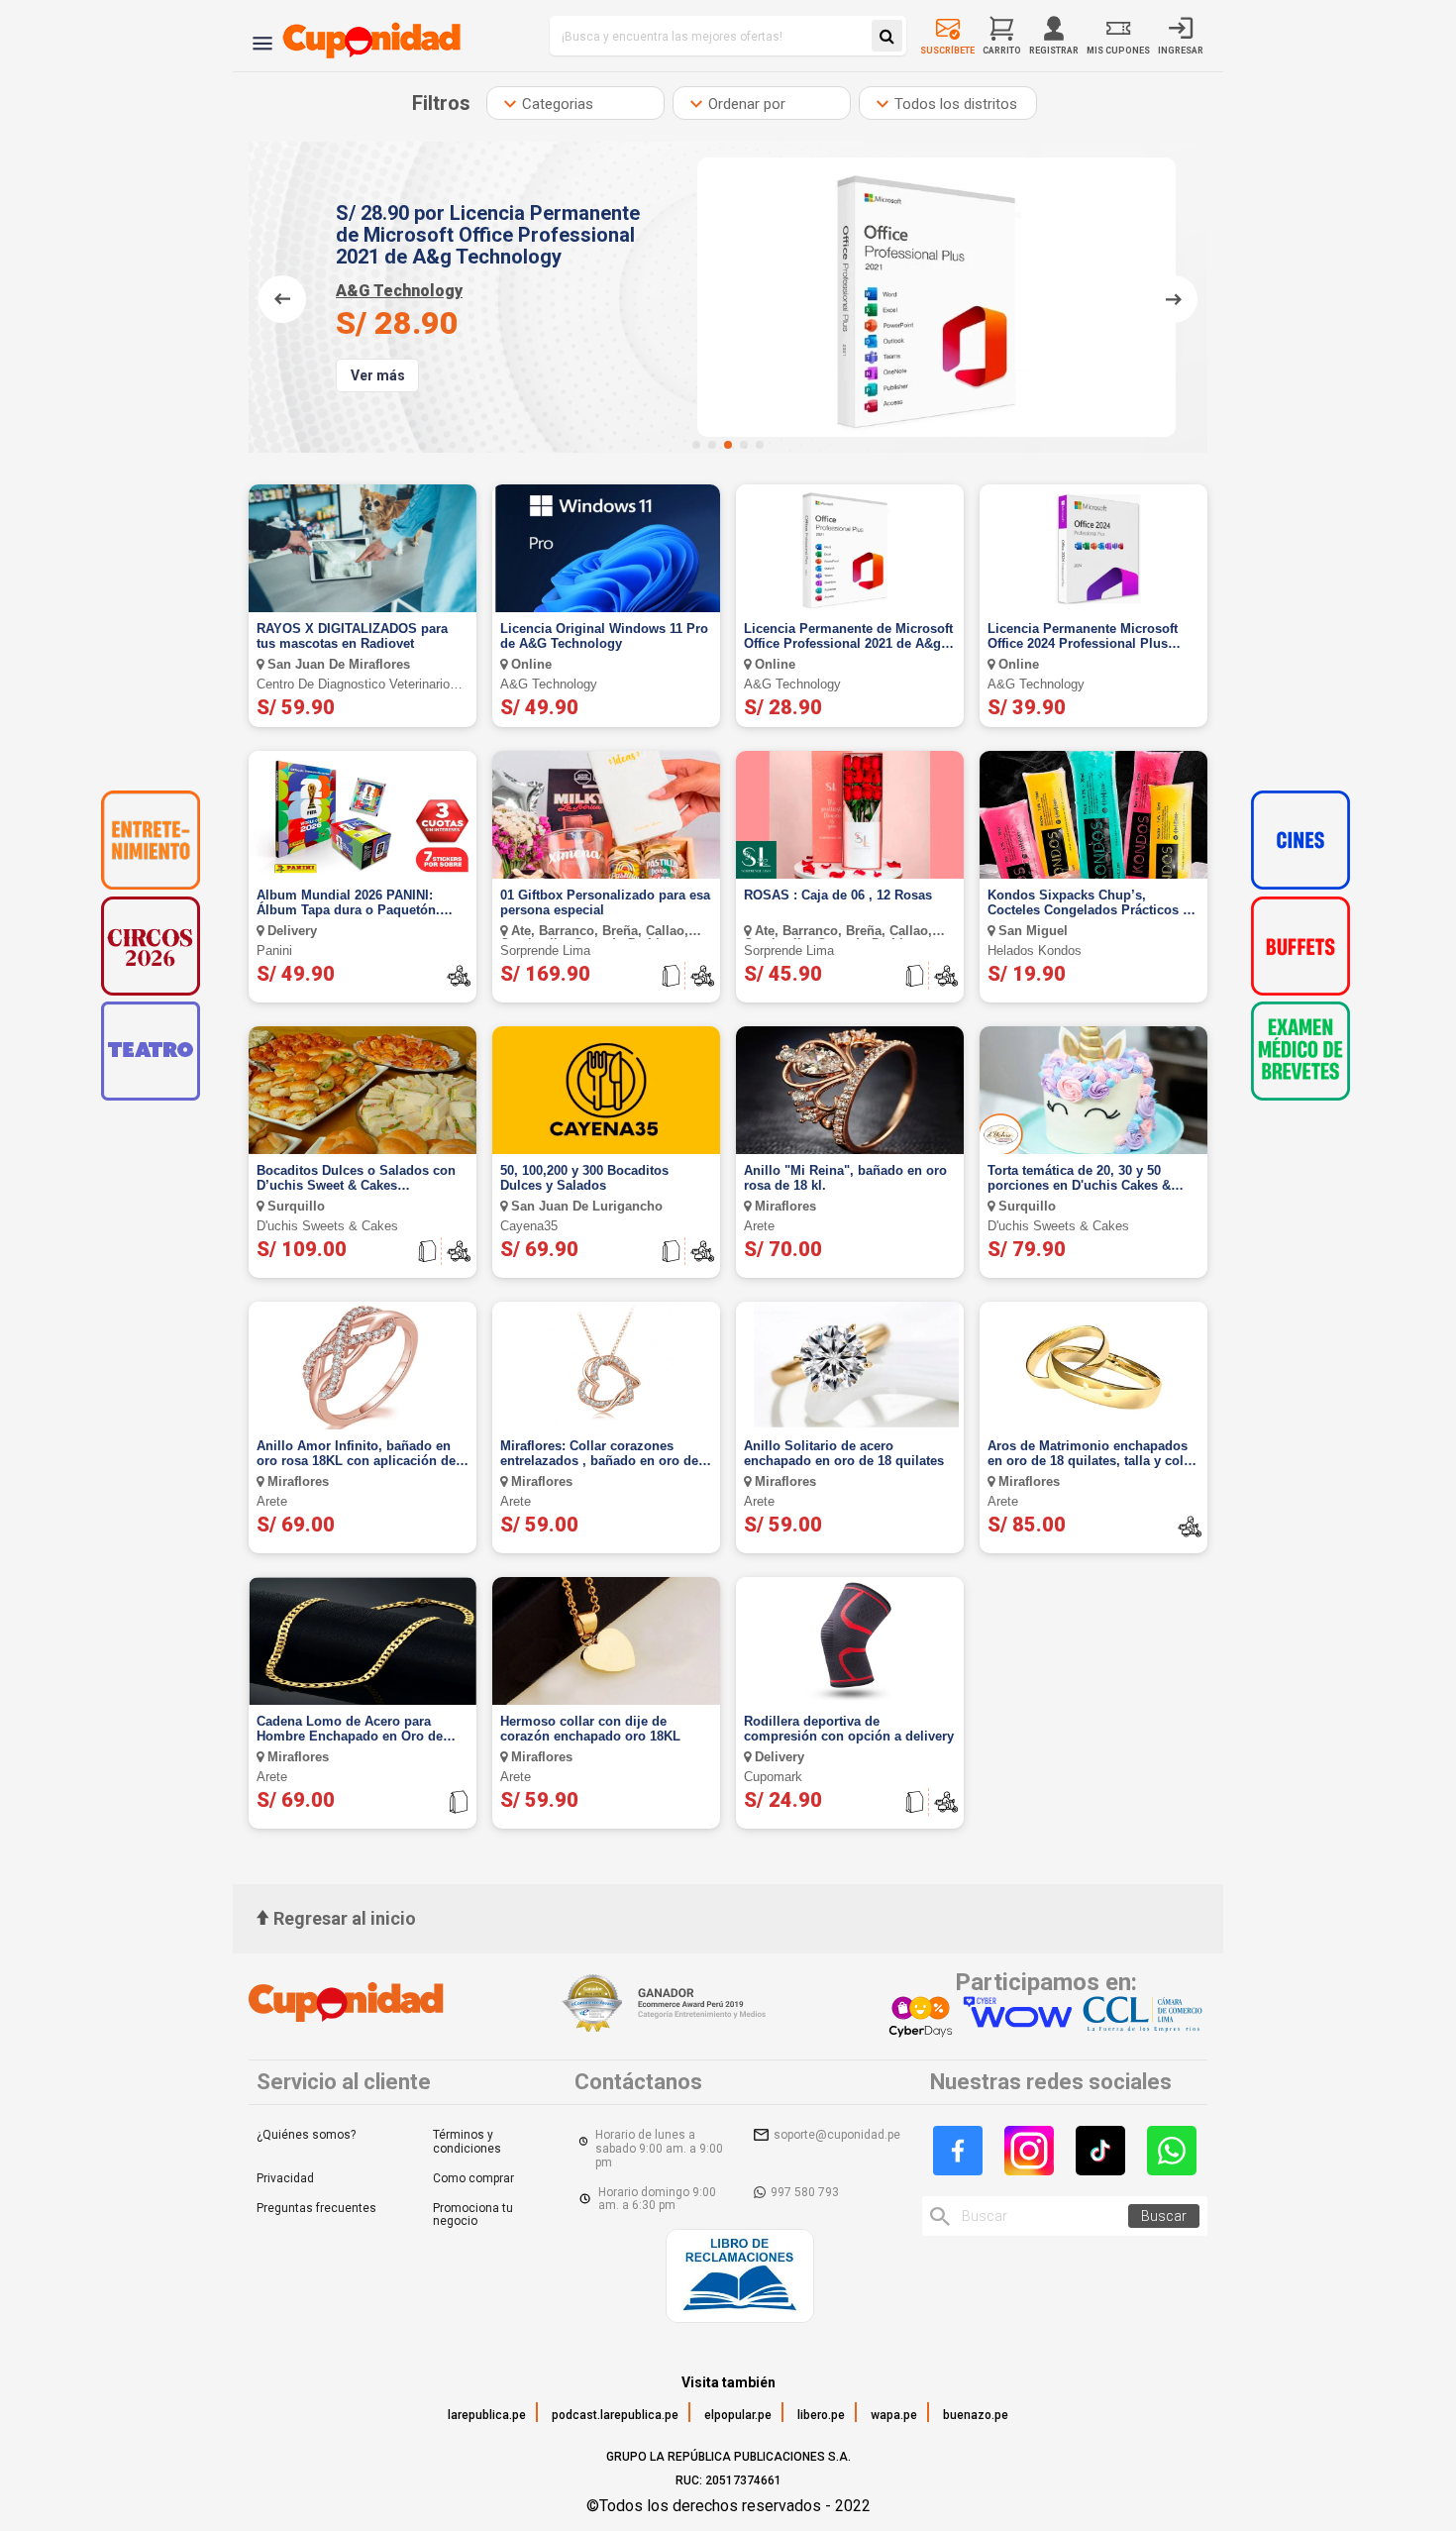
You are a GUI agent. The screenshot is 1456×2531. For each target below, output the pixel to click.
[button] (696, 445)
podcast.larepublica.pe (615, 2415)
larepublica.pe (487, 2415)
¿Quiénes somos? (306, 2135)
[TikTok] (1100, 2151)
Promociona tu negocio (473, 2215)
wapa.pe (894, 2415)
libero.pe (821, 2415)
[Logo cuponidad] (360, 35)
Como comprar (473, 2178)
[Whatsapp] (1172, 2151)
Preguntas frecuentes (316, 2208)
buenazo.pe (976, 2415)
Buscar (1164, 2216)
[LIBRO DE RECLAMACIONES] (740, 2278)
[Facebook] (958, 2151)
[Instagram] (1029, 2151)
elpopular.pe (738, 2415)
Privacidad (285, 2178)
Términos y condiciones (467, 2142)
